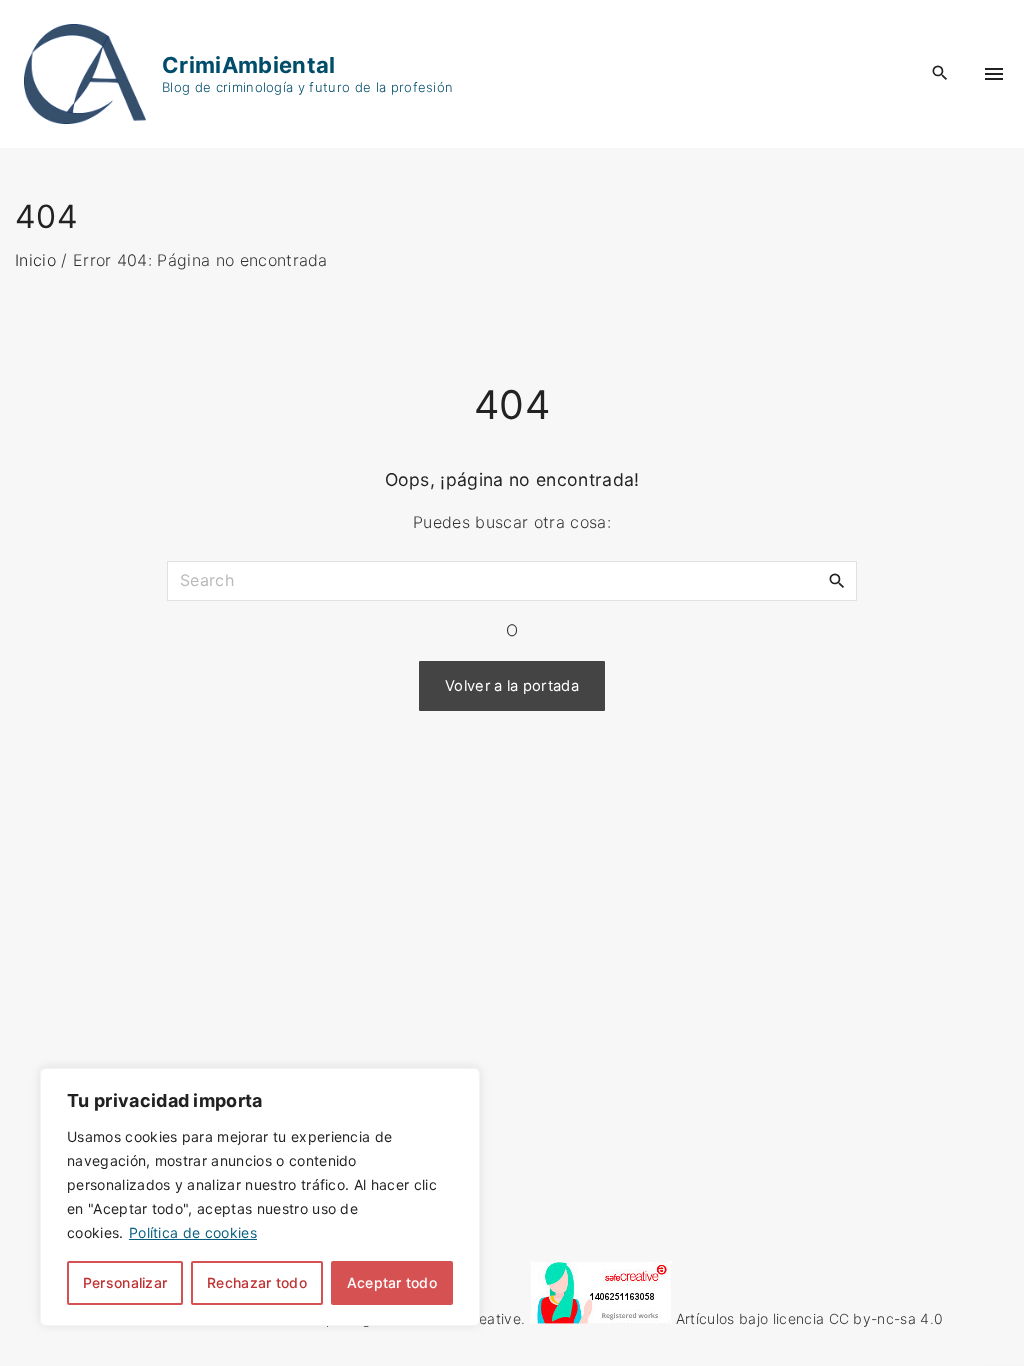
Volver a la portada (512, 686)
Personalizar (125, 1282)
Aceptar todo (392, 1282)
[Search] (837, 580)
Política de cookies (193, 1232)
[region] (260, 1197)
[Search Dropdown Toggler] (940, 73)
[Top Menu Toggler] (994, 74)
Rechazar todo (257, 1282)
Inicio (35, 260)
